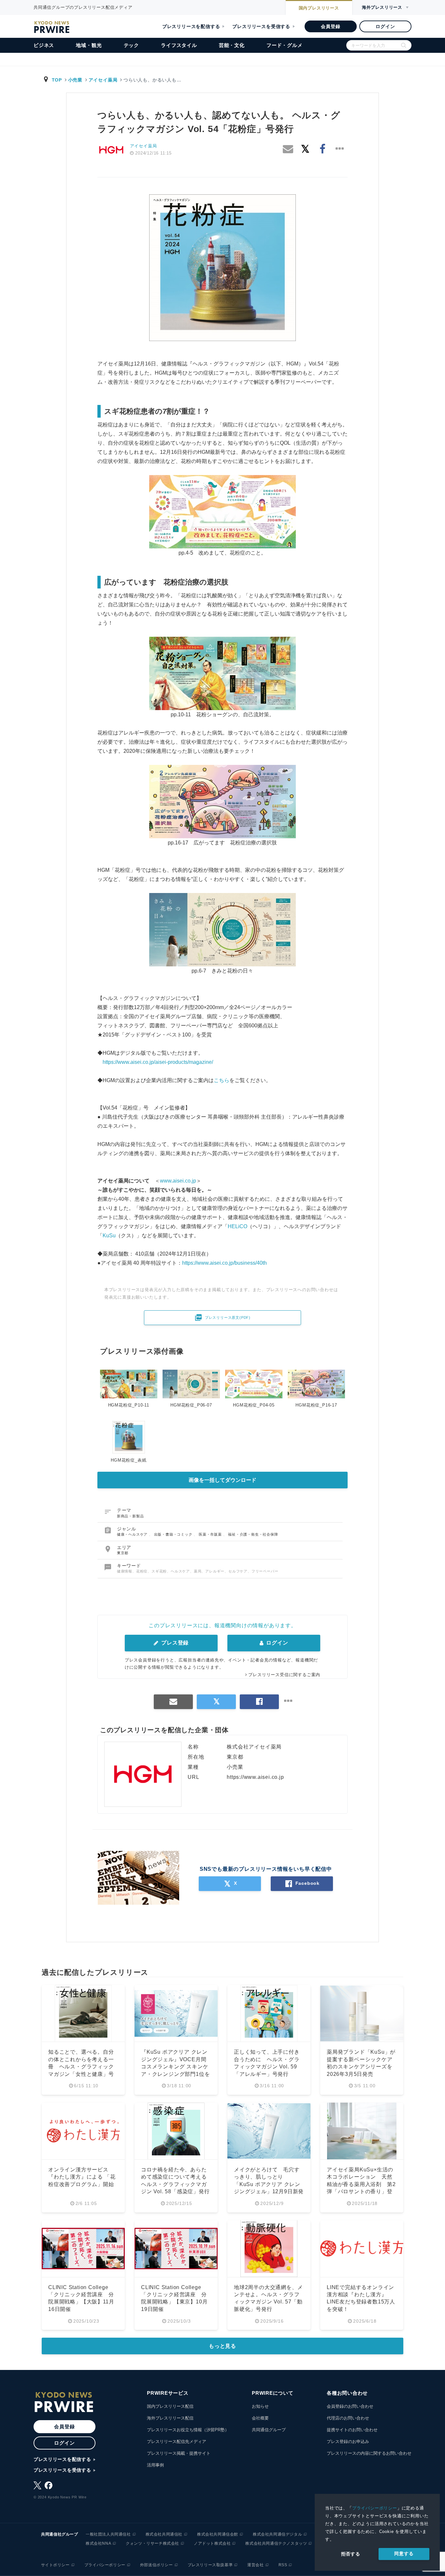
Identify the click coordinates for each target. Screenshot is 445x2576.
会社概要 (260, 2418)
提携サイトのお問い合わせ (352, 2430)
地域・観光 (89, 45)
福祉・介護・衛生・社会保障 (253, 1534)
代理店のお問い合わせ (348, 2418)
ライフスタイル (179, 45)
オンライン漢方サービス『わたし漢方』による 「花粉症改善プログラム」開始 (82, 2177)
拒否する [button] (351, 2554)
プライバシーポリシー (375, 2508)
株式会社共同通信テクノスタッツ (276, 2543)
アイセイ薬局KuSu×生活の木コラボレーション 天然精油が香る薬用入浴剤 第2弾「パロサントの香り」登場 (361, 2184)
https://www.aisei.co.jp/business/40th (224, 1263)
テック (131, 45)
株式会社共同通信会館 (218, 2534)
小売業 (75, 80)
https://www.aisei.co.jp (255, 1777)
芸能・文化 (232, 45)
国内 (319, 8)
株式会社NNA (98, 2543)
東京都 (123, 1553)
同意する (404, 2554)
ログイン (385, 26)
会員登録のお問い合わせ (350, 2406)
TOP (57, 80)
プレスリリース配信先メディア (177, 2442)
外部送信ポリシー (157, 2565)
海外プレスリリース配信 (170, 2418)
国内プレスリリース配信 (170, 2406)
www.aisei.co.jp (178, 1181)
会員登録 (330, 26)
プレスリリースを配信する (191, 26)
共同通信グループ (269, 2430)
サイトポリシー (55, 2565)
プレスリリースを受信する (261, 26)
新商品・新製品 (130, 1516)
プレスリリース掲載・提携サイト (179, 2453)
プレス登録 (174, 1643)
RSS (283, 2565)
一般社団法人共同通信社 (108, 2534)
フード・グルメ (285, 45)
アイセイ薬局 (103, 80)
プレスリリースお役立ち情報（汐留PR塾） (188, 2430)
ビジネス (44, 45)
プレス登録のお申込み (348, 2442)
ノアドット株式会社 (212, 2543)
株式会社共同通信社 (164, 2534)
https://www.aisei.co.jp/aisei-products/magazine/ (155, 1062)
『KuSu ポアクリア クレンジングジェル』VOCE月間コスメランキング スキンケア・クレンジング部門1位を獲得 (175, 2067)
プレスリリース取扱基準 (210, 2565)
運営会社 (255, 2565)
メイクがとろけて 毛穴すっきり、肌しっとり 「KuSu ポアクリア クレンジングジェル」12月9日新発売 (269, 2184)
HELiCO (237, 1226)
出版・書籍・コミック (174, 1534)
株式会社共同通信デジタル (277, 2534)
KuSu (109, 1236)
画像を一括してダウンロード (223, 1480)
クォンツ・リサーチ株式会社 (152, 2543)
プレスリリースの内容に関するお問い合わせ (369, 2453)
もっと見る (223, 2346)
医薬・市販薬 (211, 1534)
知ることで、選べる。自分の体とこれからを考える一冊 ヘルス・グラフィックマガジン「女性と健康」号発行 (81, 2067)
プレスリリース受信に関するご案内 (284, 1675)
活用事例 (155, 2465)
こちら (222, 1080)
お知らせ (260, 2406)
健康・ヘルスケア (133, 1534)
